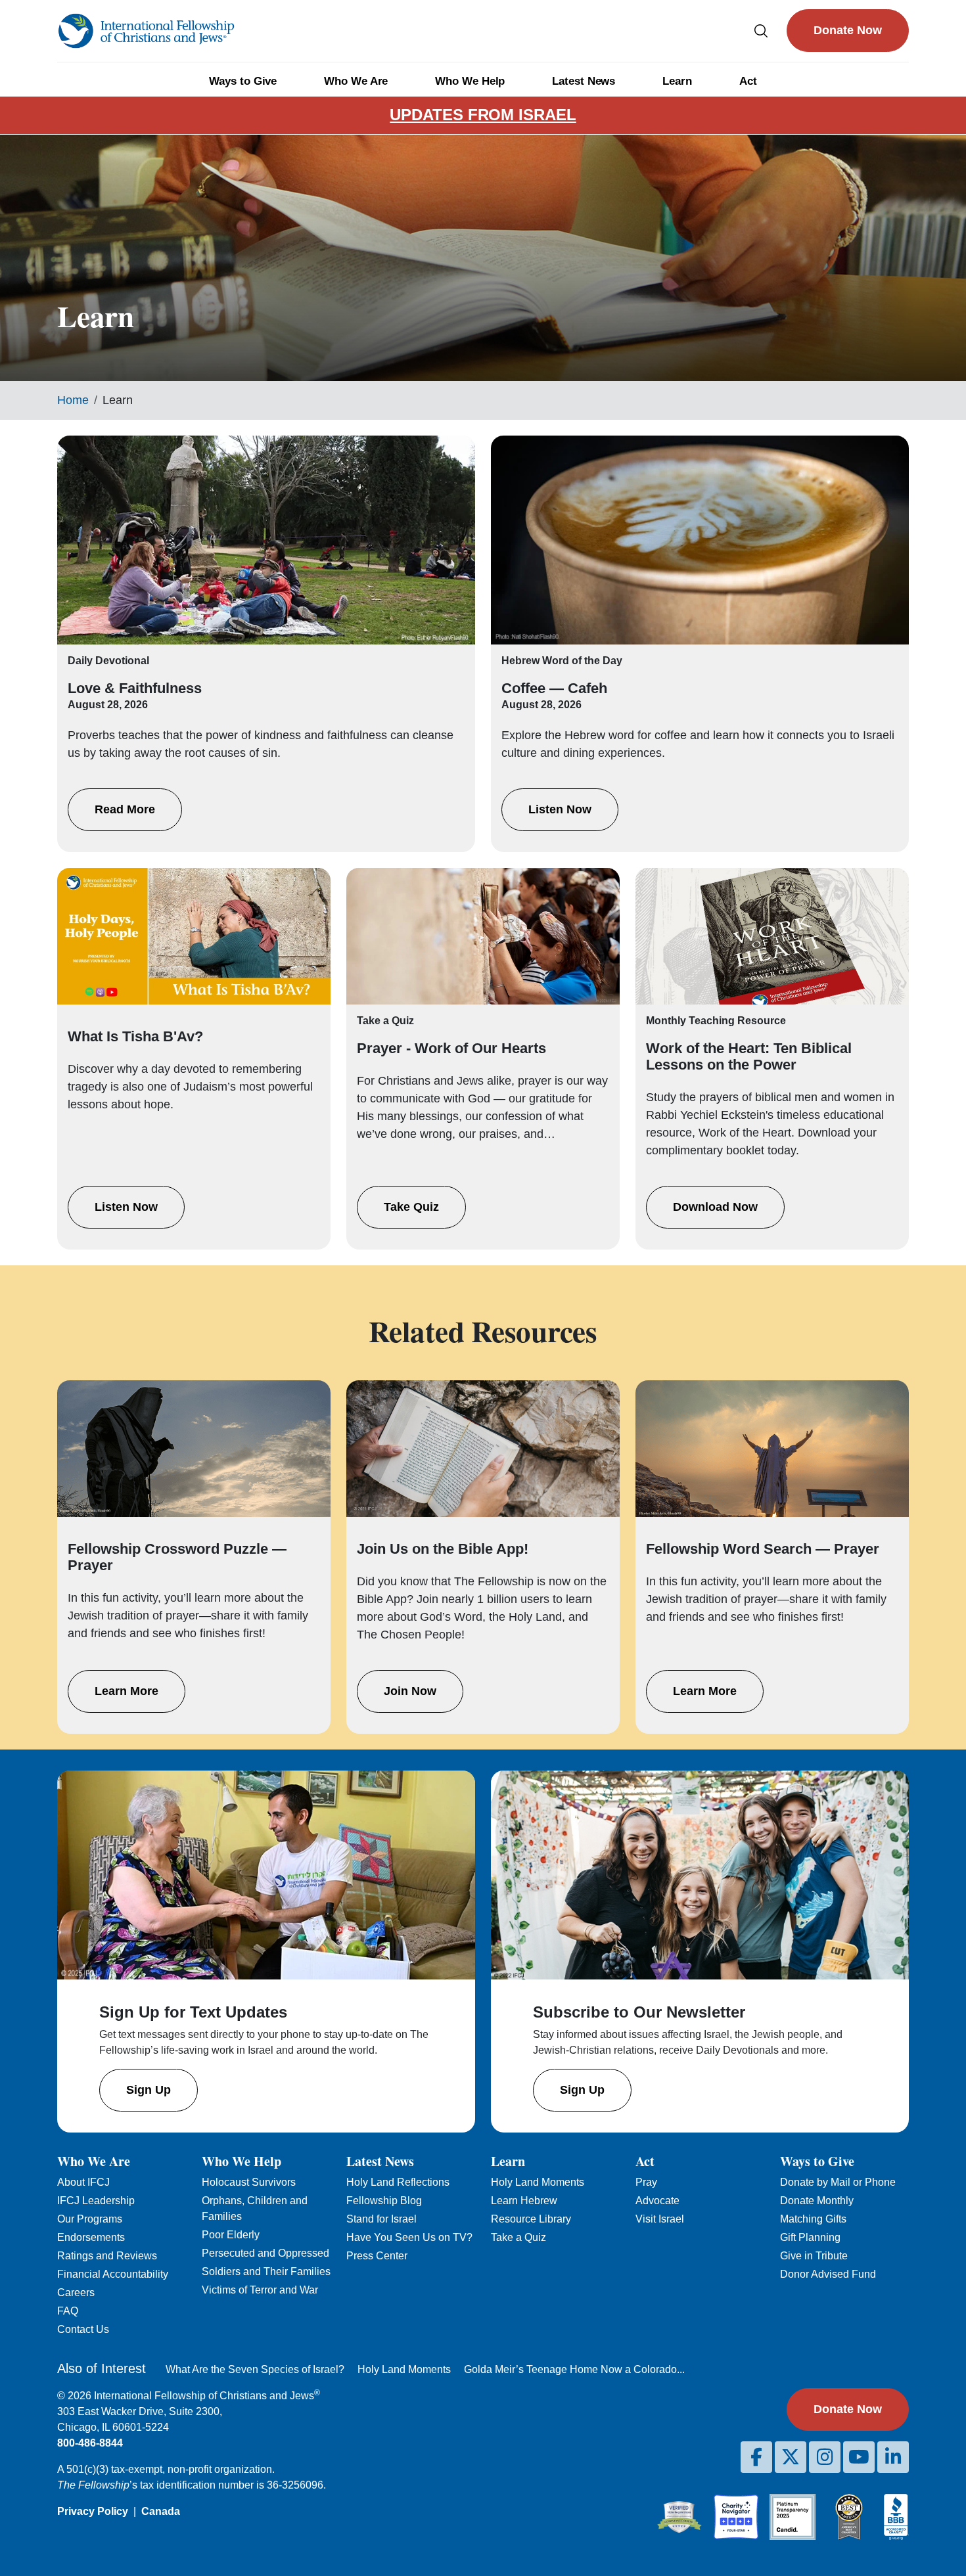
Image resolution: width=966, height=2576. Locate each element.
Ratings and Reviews (107, 2256)
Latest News (584, 81)
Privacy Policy (93, 2511)
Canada (161, 2511)
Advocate (657, 2201)
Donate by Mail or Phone (838, 2182)
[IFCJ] (146, 31)
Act (748, 81)
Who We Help (470, 81)
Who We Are (356, 81)
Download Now (715, 1207)
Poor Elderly (231, 2235)
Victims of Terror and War (260, 2290)
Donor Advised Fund (828, 2274)
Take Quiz (411, 1207)
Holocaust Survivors (249, 2182)
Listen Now (560, 809)
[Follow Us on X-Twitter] (791, 2457)
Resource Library (531, 2219)
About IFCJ (83, 2182)
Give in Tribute (814, 2256)
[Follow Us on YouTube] (859, 2457)
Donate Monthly (817, 2201)
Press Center (377, 2256)
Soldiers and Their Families (266, 2271)
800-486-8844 (90, 2443)
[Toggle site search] (761, 31)
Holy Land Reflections (398, 2182)
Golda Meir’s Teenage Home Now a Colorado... (574, 2369)
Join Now (410, 1691)
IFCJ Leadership (96, 2201)
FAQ (68, 2311)
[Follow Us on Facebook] (756, 2457)
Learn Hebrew (524, 2201)
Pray (646, 2182)
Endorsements (91, 2237)
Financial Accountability (113, 2274)
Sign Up (149, 2090)
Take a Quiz (518, 2237)
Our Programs (90, 2219)
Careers (76, 2293)
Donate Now (848, 30)
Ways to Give (243, 81)
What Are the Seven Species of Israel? (255, 2369)
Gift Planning (810, 2237)
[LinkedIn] (893, 2457)
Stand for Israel (381, 2219)
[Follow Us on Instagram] (825, 2457)
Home (73, 400)
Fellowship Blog (384, 2201)
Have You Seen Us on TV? (409, 2237)
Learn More (126, 1691)
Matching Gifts (813, 2219)
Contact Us (83, 2329)
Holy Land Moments (538, 2182)
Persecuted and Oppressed (265, 2253)
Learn (677, 81)
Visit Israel (660, 2219)
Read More (125, 809)
